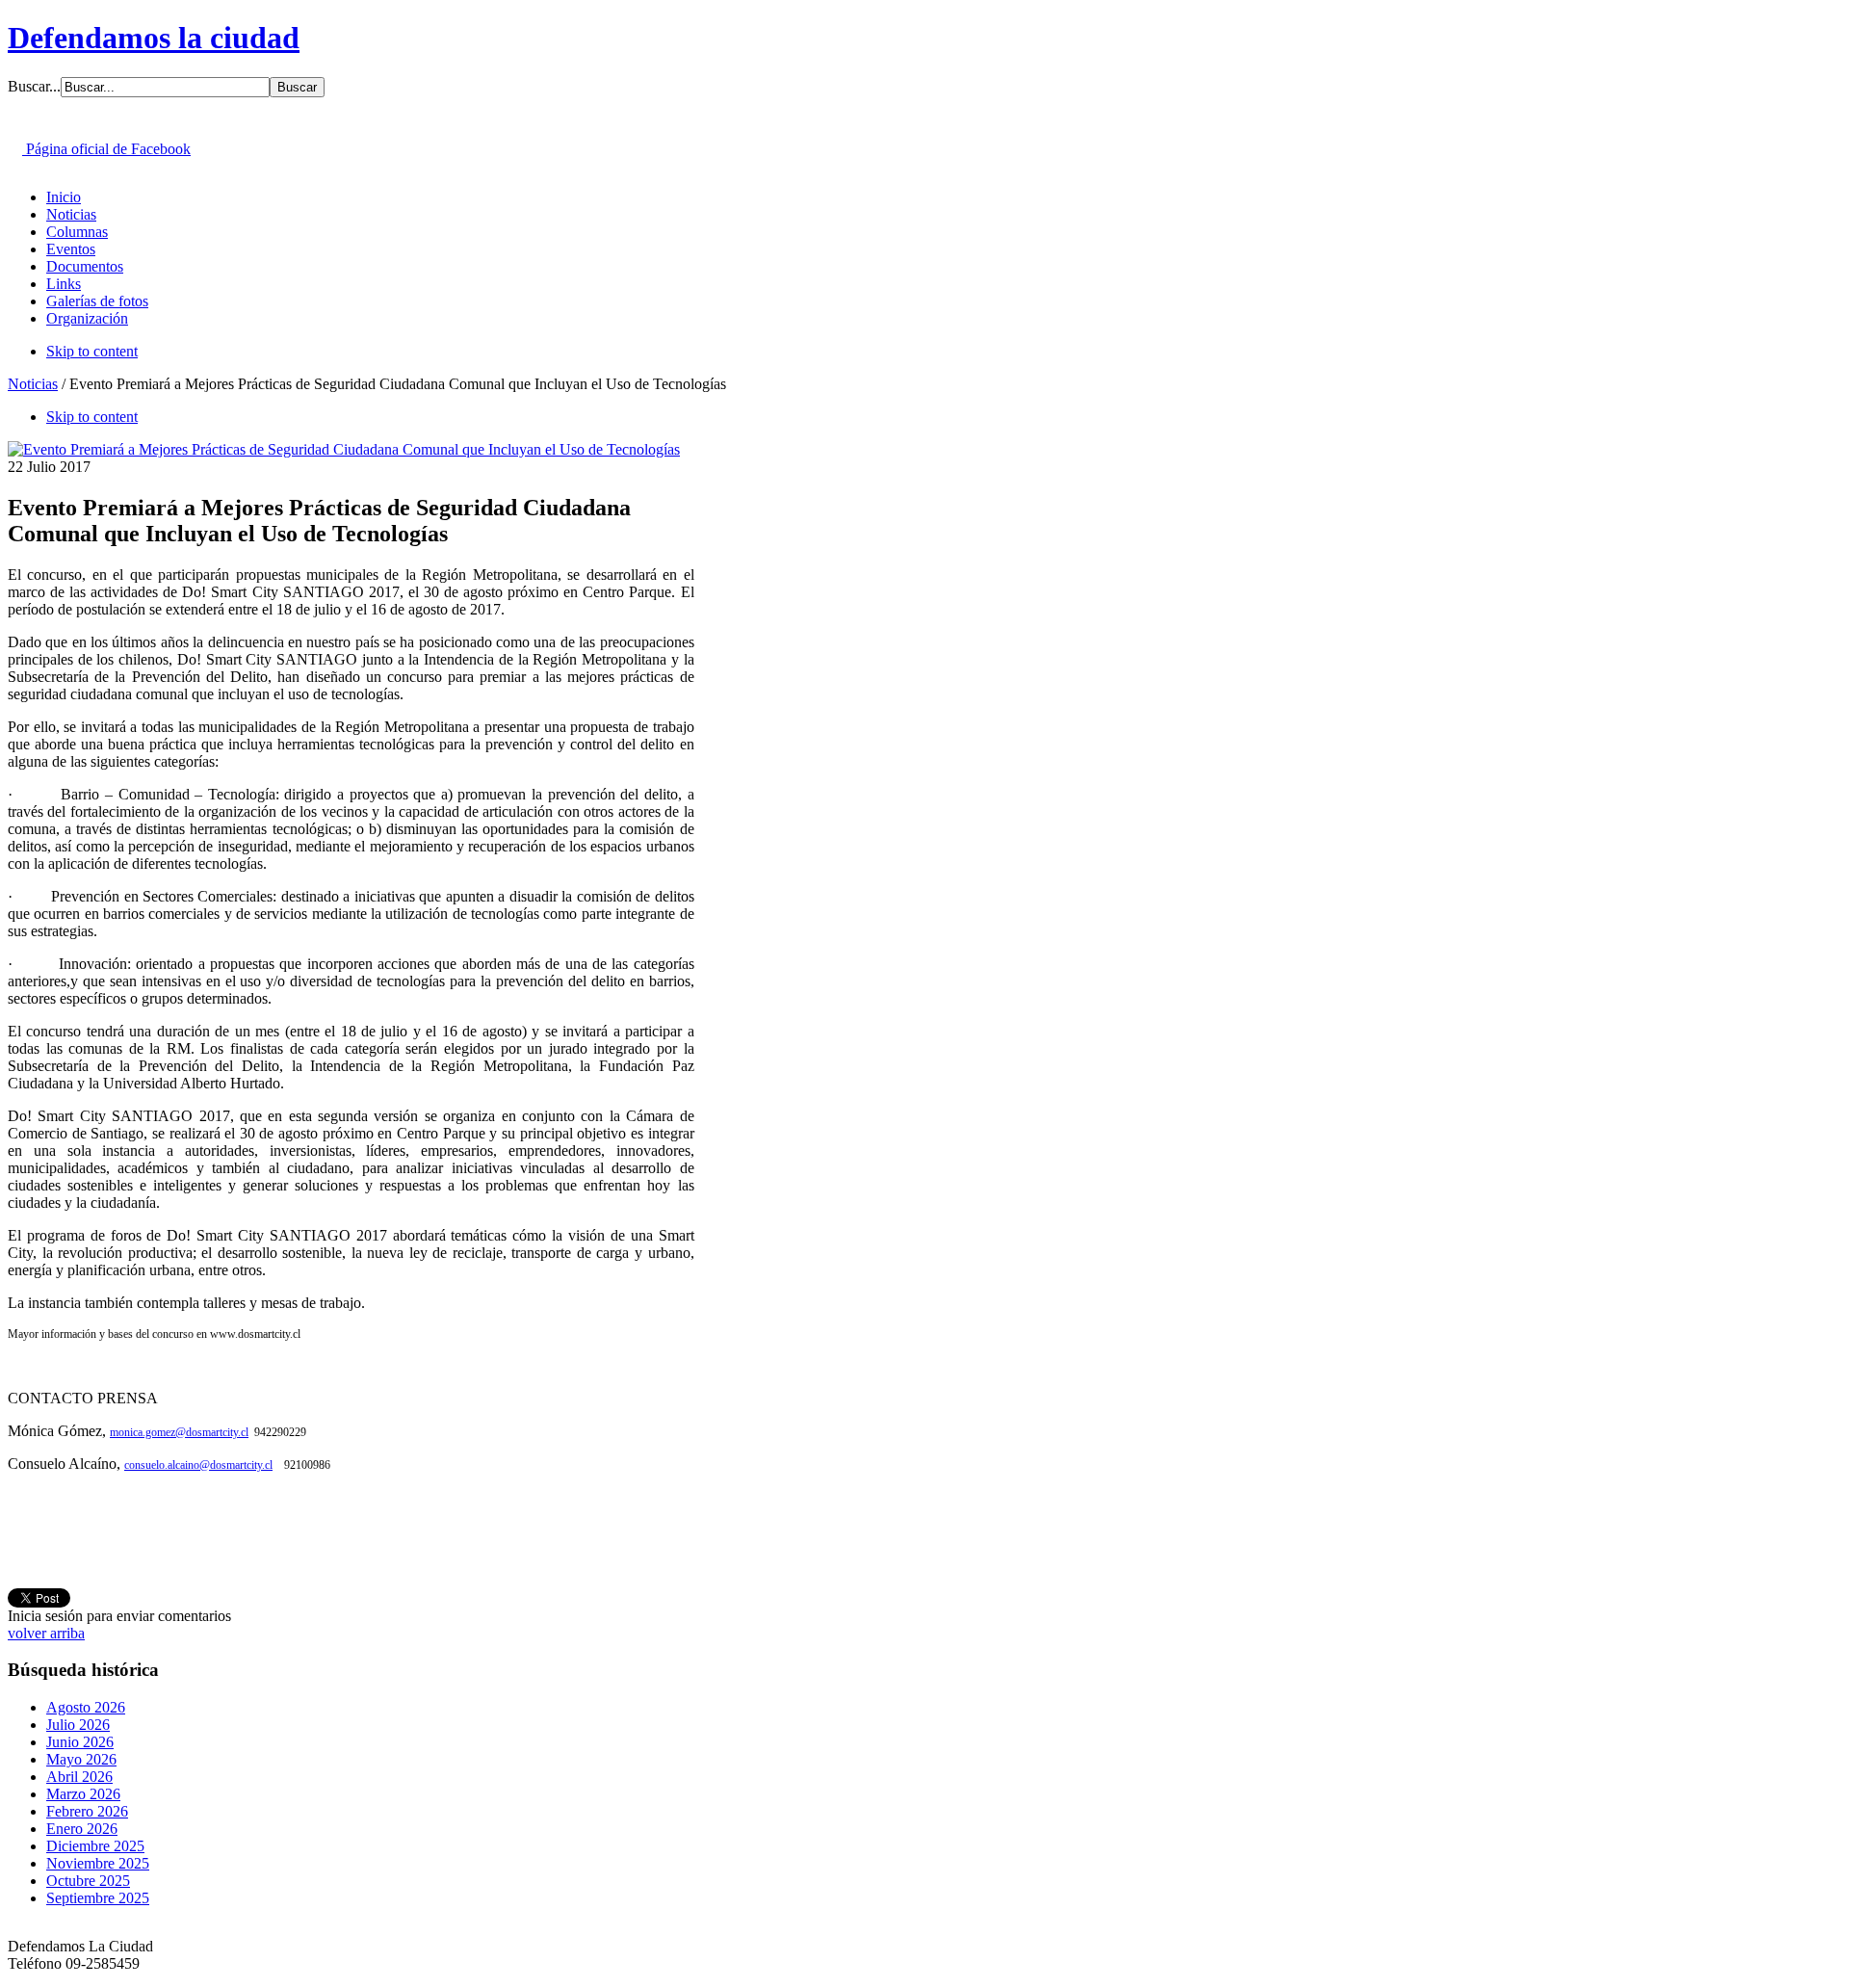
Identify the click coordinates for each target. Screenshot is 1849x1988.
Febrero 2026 (87, 1811)
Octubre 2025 (88, 1881)
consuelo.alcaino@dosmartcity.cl (198, 1465)
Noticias (33, 384)
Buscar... (34, 86)
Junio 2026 (80, 1742)
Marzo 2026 (83, 1794)
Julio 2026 (78, 1725)
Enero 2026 (82, 1829)
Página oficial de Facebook (106, 149)
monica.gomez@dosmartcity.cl (179, 1432)
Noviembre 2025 (98, 1863)
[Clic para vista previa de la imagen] (344, 449)
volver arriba (46, 1633)
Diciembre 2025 (95, 1846)
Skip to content (92, 351)
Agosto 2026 (86, 1707)
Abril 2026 (79, 1777)
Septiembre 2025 (98, 1898)
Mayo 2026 (81, 1759)
